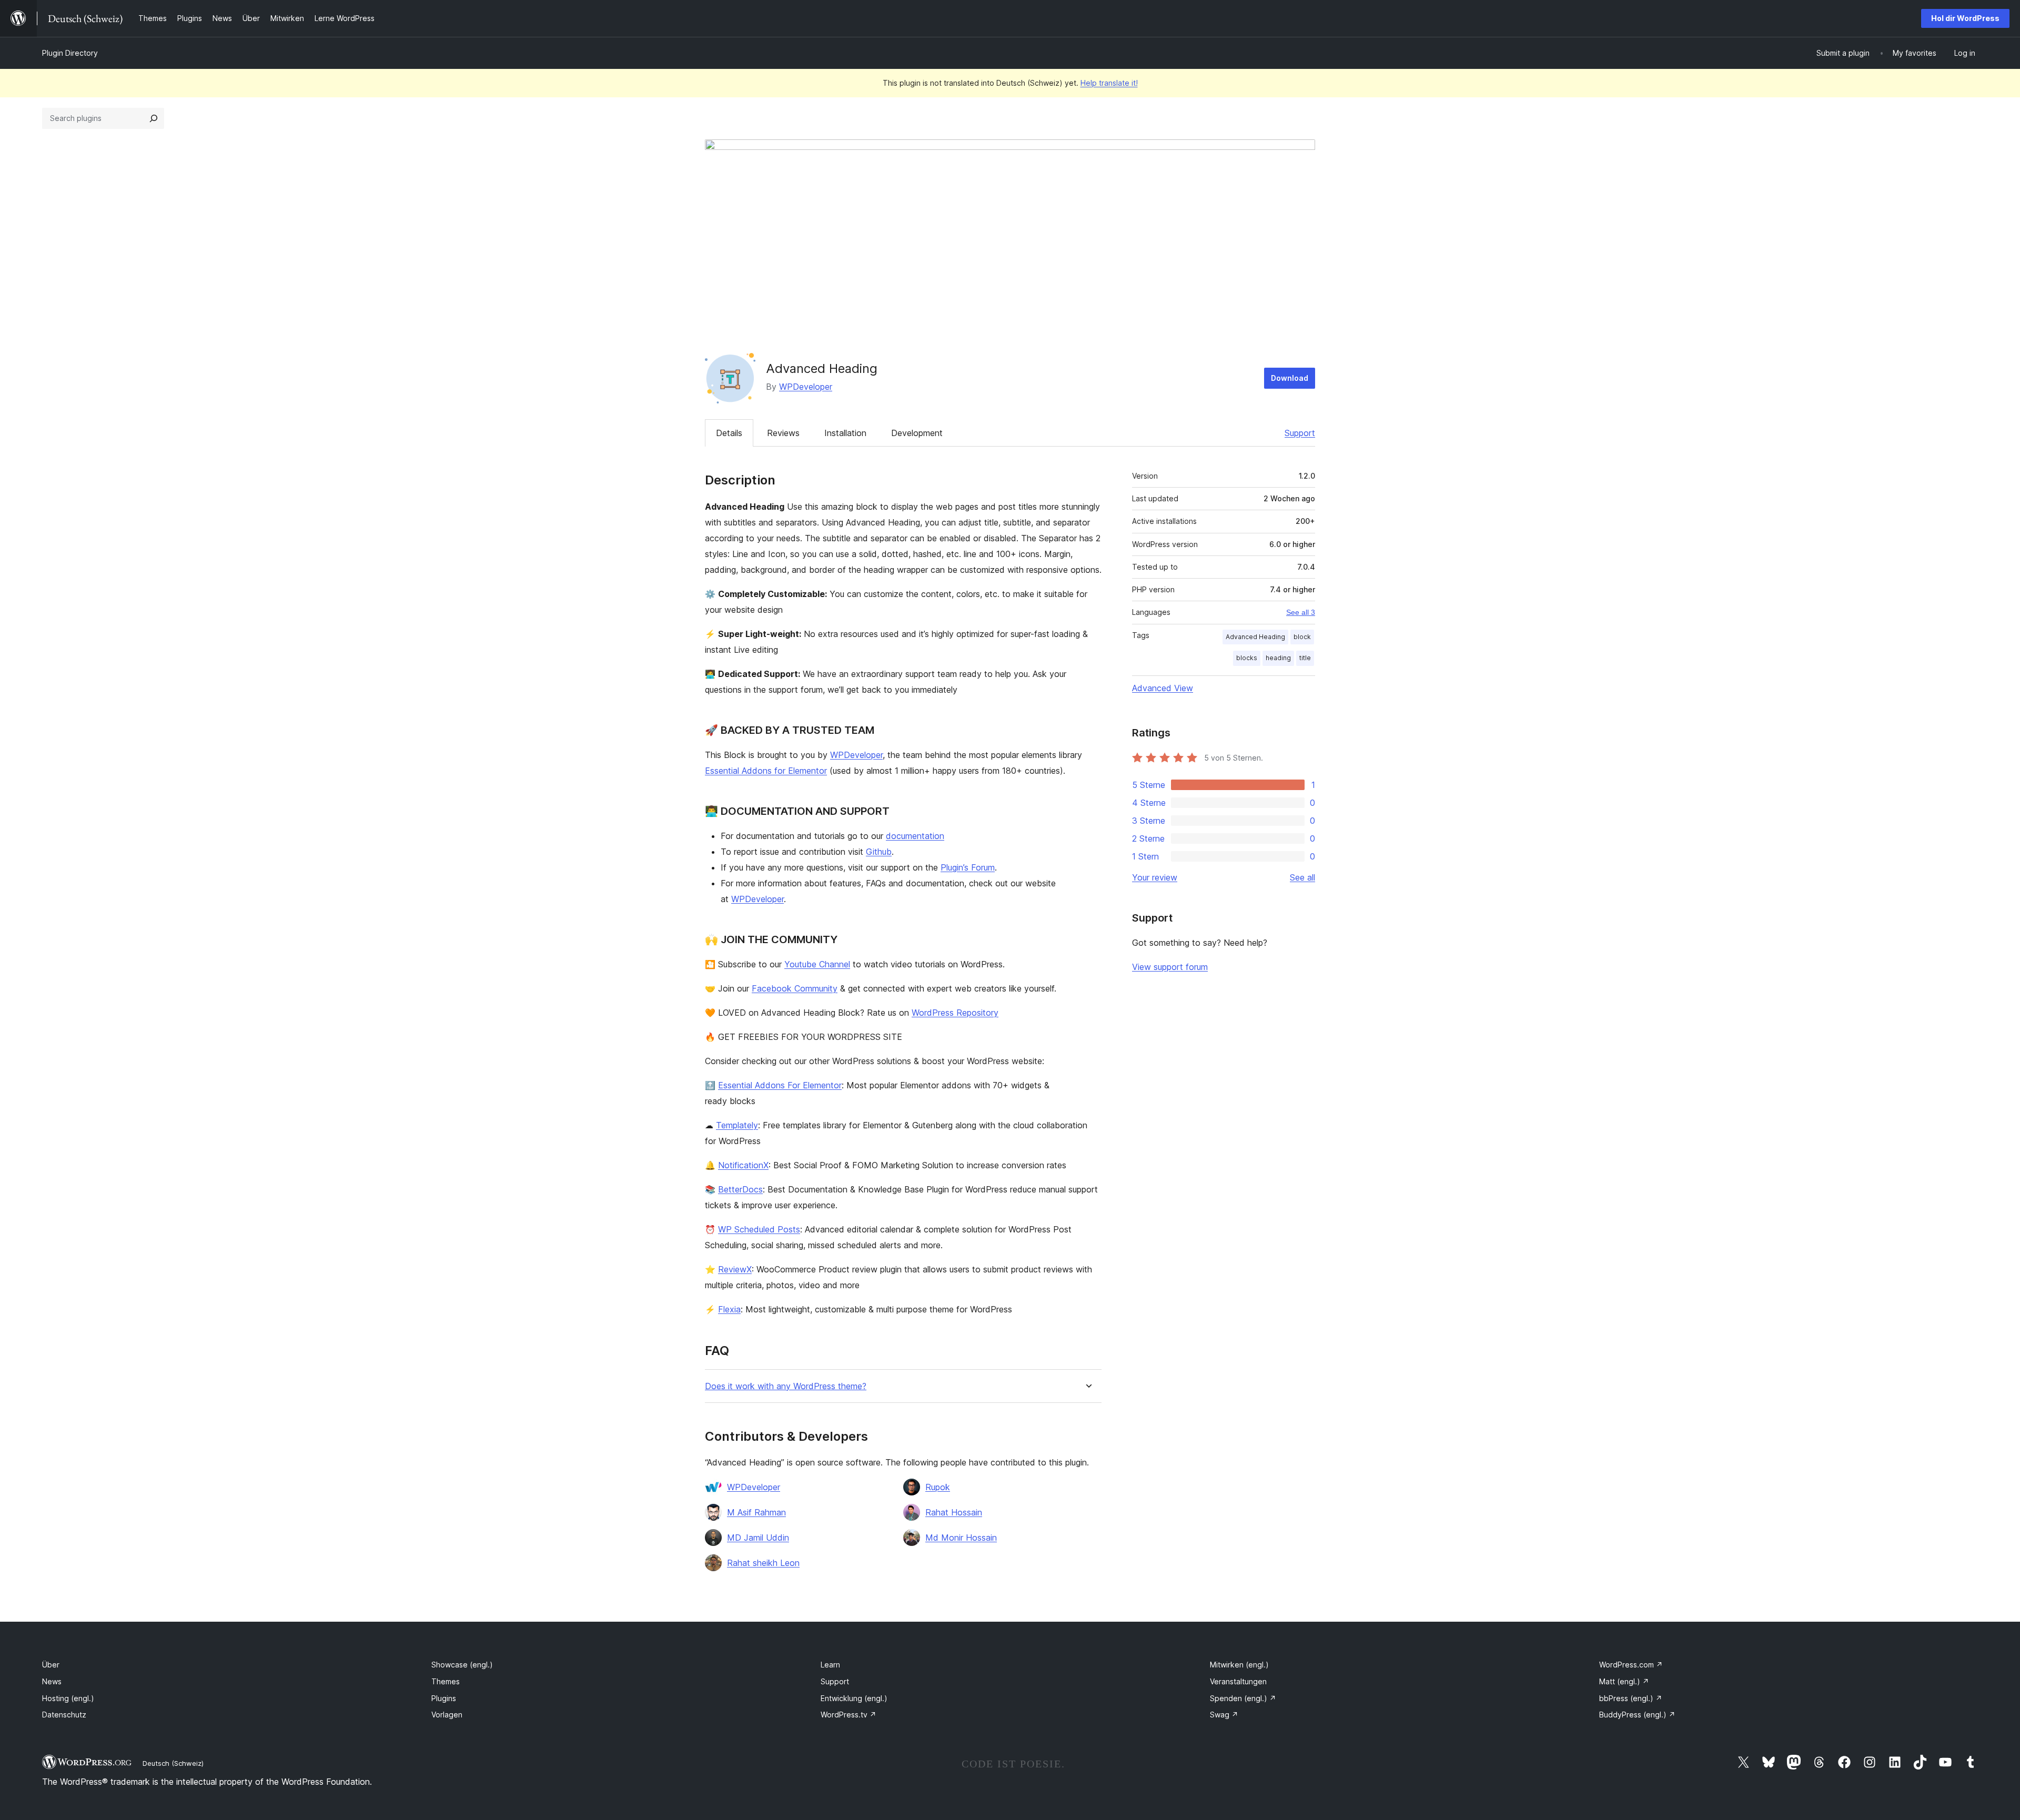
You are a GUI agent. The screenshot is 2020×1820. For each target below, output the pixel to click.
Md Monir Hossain (961, 1538)
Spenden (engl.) (1243, 1698)
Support (1300, 433)
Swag (1224, 1715)
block (1302, 637)
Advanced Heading (1255, 637)
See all (1302, 877)
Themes (446, 1681)
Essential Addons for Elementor (766, 771)
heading (1278, 658)
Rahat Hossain (954, 1512)
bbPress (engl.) (1631, 1698)
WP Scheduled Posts (759, 1229)
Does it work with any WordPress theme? (786, 1386)
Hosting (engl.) (68, 1698)
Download (1290, 378)
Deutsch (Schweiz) (173, 1763)
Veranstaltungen (1238, 1681)
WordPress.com (1631, 1665)
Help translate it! (1109, 83)
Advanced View (1163, 688)
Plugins (444, 1698)
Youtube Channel (817, 964)
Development (917, 433)
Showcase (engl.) (462, 1665)
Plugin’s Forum (968, 867)
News (52, 1681)
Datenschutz (64, 1715)
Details (729, 433)
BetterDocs (740, 1189)
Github (879, 852)
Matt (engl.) (1624, 1681)
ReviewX (735, 1269)
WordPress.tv (849, 1715)
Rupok (938, 1487)
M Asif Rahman (756, 1512)
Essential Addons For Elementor (780, 1085)
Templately (737, 1125)
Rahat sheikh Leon (763, 1563)
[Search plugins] (154, 118)
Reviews (783, 433)
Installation (845, 433)
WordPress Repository (955, 1013)
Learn (830, 1665)
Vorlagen (447, 1715)
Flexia (729, 1309)
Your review (1155, 877)
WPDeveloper (806, 387)
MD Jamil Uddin (758, 1538)
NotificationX (743, 1165)
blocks (1247, 658)
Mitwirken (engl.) (1239, 1665)
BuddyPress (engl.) (1637, 1715)
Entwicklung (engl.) (854, 1698)
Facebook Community (795, 988)
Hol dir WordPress (1965, 18)
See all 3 (1301, 612)
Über (51, 1665)
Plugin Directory (70, 53)
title (1305, 658)
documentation (915, 836)
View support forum (1170, 967)
